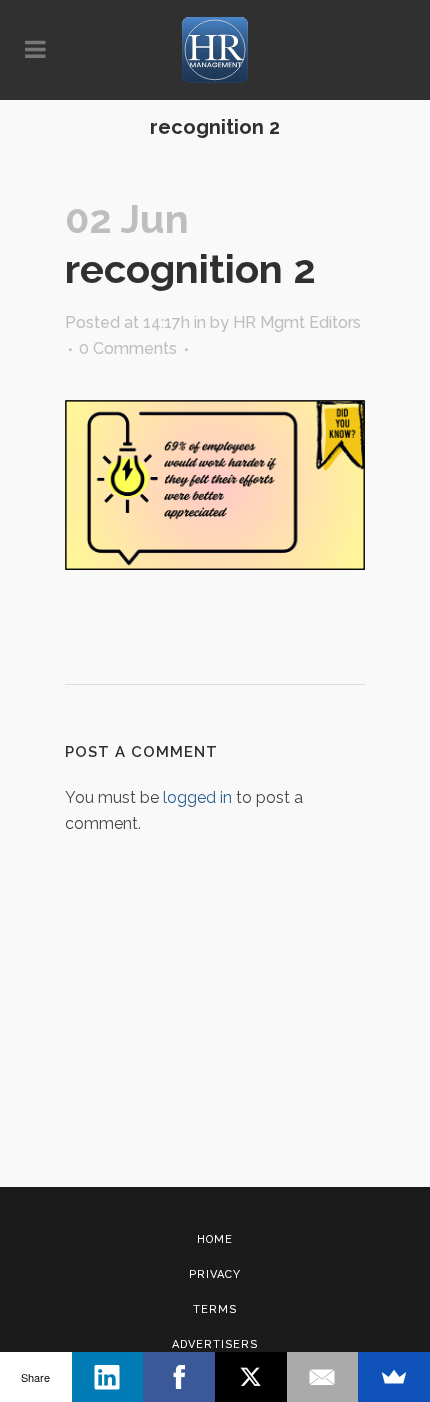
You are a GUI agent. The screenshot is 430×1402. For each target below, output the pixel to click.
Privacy (215, 1274)
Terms (215, 1309)
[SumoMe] (394, 1377)
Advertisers (215, 1344)
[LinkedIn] (108, 1377)
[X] (251, 1377)
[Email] (323, 1377)
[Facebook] (179, 1377)
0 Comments (128, 348)
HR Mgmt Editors (297, 322)
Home (215, 1239)
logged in (197, 797)
